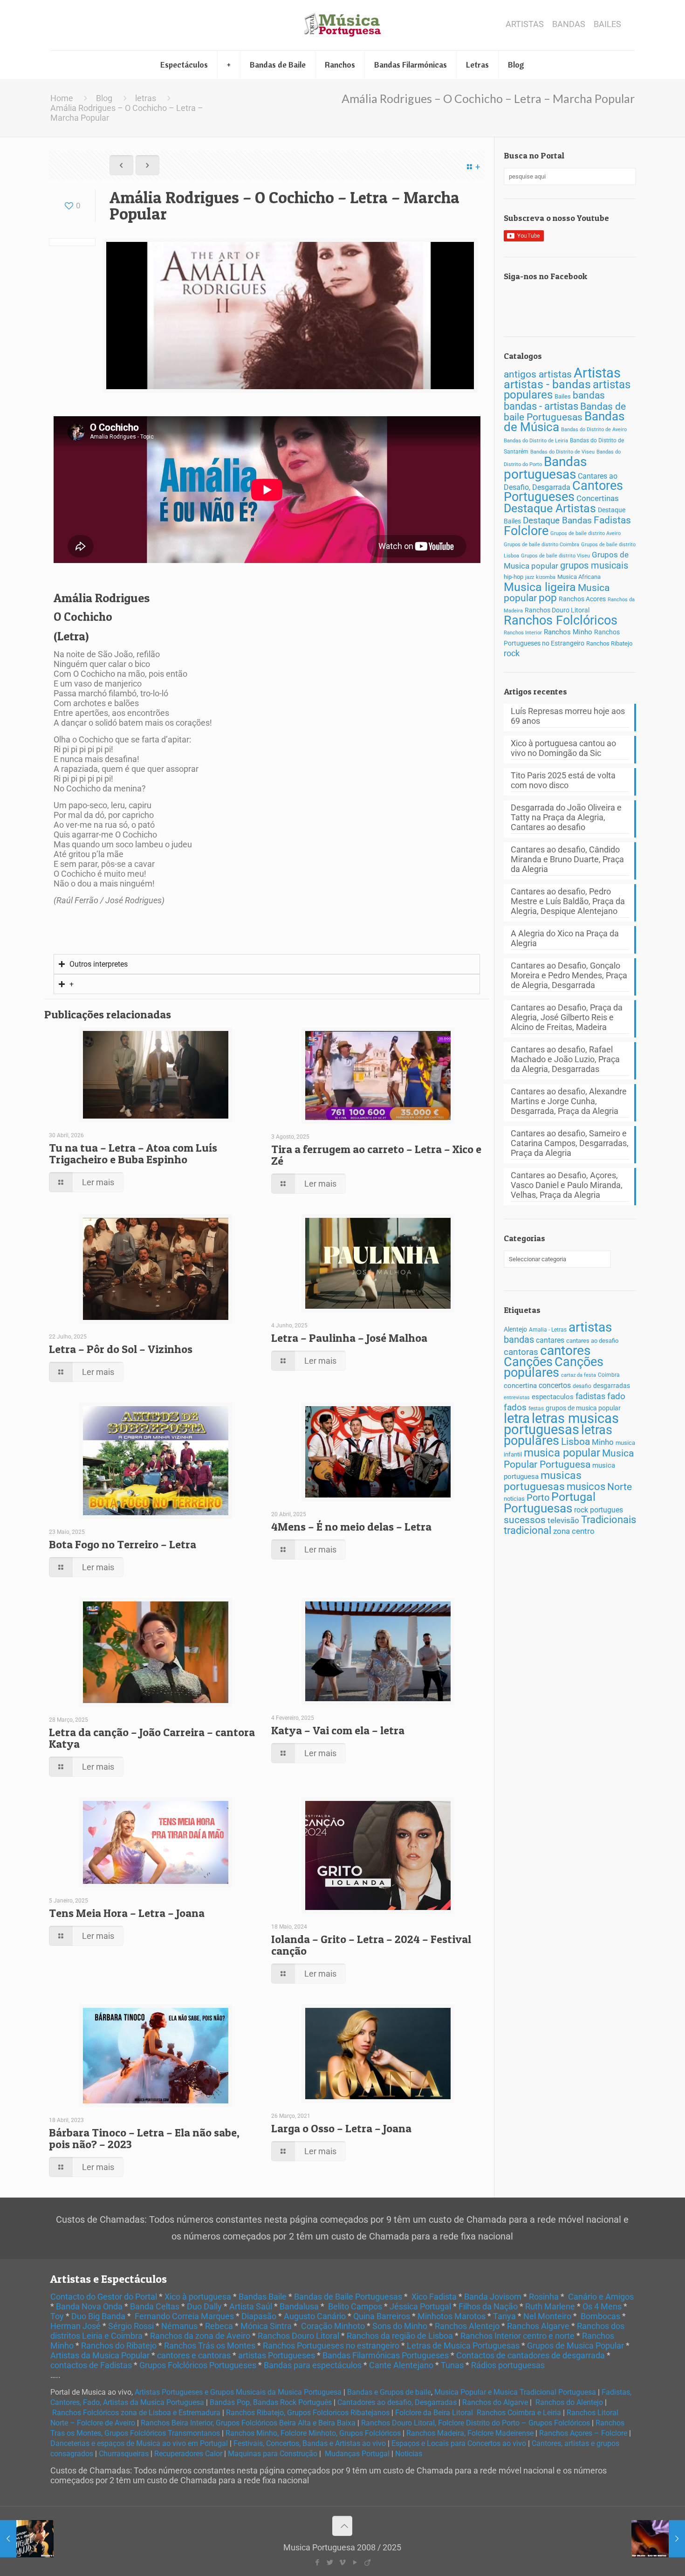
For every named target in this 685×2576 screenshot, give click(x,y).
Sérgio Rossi (131, 2326)
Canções (528, 1362)
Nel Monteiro (547, 2316)
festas (536, 1408)
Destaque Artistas (550, 508)
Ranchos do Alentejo (569, 2402)
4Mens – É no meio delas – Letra (351, 1527)
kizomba (546, 577)
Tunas (452, 2365)
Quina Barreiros (382, 2316)
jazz (530, 577)
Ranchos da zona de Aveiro (200, 2336)
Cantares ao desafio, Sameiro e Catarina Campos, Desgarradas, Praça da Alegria (570, 1143)
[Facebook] (317, 2562)
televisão (563, 1520)
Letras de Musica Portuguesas (463, 2346)
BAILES (607, 24)
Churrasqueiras (124, 2454)
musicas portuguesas (543, 1481)
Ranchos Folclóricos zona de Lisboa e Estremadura (136, 2413)
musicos (586, 1487)
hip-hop (514, 577)
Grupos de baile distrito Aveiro (586, 533)
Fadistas (612, 520)
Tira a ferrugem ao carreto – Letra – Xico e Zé (376, 1155)
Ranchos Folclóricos (561, 620)
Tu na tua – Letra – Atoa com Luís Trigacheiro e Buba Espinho (133, 1154)
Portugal (573, 1497)
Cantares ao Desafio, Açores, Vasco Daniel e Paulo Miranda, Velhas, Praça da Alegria (567, 1185)
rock (512, 653)
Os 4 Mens (602, 2306)
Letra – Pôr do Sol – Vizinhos (121, 1349)
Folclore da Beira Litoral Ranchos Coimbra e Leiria (478, 2413)
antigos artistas (538, 374)
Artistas (597, 373)
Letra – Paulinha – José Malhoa (349, 1338)
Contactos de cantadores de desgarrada (531, 2355)
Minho (603, 1442)
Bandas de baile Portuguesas (565, 412)
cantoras (521, 1352)
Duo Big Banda (98, 2316)
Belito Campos (355, 2306)
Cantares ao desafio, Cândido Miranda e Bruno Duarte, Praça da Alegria (567, 859)
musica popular (562, 1453)
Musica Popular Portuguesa (569, 1459)
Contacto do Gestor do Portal (104, 2297)
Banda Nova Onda (89, 2306)
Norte (620, 1487)
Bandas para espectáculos (313, 2365)
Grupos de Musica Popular (575, 2346)
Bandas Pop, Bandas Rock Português (271, 2402)
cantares (550, 1340)
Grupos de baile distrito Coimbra (541, 545)
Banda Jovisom (493, 2297)
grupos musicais (594, 566)
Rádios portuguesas (508, 2365)
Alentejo (515, 1329)
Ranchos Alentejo (467, 2326)
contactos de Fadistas (91, 2365)
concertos (555, 1385)
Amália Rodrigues (102, 598)
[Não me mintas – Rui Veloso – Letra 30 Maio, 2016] (658, 2539)
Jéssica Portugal (420, 2306)
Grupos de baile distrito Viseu (555, 556)
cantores (565, 1350)
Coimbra (609, 1375)
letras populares (558, 1435)
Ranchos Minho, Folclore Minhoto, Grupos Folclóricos (313, 2433)
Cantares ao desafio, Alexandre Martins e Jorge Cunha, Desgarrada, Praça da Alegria (569, 1101)
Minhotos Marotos (452, 2316)
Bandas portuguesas (545, 468)
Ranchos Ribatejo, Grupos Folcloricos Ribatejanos (308, 2413)
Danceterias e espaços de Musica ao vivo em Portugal (139, 2443)
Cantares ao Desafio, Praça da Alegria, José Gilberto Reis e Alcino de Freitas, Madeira (567, 1017)
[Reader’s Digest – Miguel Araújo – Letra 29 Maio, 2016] (27, 2539)
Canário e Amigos (601, 2297)
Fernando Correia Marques (184, 2316)
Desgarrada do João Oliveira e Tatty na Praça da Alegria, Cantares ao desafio (566, 817)
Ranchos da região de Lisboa (400, 2336)
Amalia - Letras (548, 1330)
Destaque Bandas (557, 520)
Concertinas (598, 498)
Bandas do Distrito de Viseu (562, 452)
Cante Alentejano (401, 2365)
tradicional (527, 1530)
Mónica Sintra (266, 2326)
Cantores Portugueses (563, 491)
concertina (520, 1386)
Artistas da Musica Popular (100, 2355)
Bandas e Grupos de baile (389, 2392)
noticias (514, 1499)
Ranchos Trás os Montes (210, 2346)
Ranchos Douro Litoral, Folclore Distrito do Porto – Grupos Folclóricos (476, 2423)
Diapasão (259, 2316)
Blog (104, 98)
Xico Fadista (434, 2297)
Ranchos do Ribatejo (119, 2346)
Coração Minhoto (333, 2326)
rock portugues (599, 1510)
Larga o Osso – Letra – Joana (341, 2128)
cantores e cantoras (194, 2355)
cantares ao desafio (592, 1341)
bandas (589, 395)
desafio (582, 1386)
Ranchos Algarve (538, 2326)
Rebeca (219, 2326)
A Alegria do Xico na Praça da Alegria (565, 938)
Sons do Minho (400, 2326)
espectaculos (553, 1397)
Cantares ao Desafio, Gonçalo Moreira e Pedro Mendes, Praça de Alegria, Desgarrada (569, 975)
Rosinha (544, 2297)
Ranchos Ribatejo (609, 643)
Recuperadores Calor (188, 2454)
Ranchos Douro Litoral (557, 610)
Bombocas (600, 2316)
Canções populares (554, 1367)
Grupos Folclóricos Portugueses (198, 2365)
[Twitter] (330, 2562)
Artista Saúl (251, 2306)
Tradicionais (609, 1520)
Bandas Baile (263, 2297)
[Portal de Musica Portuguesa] (342, 25)
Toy (57, 2316)
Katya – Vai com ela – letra (338, 1730)
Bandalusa (299, 2306)
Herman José (75, 2326)
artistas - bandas (547, 384)
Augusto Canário (315, 2316)
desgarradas (612, 1386)
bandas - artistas (541, 406)
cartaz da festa (579, 1375)
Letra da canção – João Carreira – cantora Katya (152, 1738)
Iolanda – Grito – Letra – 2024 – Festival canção (371, 1945)
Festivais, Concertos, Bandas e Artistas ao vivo (310, 2443)
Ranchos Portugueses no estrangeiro (331, 2346)
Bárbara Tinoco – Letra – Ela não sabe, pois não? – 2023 (144, 2138)
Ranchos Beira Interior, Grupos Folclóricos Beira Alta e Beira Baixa (248, 2423)
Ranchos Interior (523, 632)
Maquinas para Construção (273, 2454)
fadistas (590, 1396)
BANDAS (569, 24)
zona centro (574, 1531)
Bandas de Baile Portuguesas (348, 2297)
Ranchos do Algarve (495, 2402)
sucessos (525, 1520)
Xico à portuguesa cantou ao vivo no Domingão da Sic (563, 748)
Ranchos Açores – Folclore (583, 2433)
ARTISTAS (525, 24)
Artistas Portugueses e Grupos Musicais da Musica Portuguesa (238, 2392)
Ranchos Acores (582, 599)
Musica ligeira (540, 587)
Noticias (409, 2454)
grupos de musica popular (583, 1408)
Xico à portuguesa (198, 2297)
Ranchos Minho (568, 632)
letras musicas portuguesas (561, 1424)
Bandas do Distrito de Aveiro (594, 429)
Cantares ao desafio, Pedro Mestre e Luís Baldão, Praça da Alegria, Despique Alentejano (568, 901)
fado (616, 1396)
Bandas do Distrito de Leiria (536, 441)
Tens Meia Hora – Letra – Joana (127, 1913)
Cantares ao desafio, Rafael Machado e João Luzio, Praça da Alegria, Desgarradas (565, 1059)
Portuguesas (538, 1508)
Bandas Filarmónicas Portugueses (386, 2355)
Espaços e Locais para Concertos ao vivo (459, 2443)
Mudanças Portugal (357, 2454)
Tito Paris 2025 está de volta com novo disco (563, 780)
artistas (590, 1327)
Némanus (179, 2326)
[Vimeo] (342, 2562)
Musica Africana (579, 577)
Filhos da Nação (488, 2306)
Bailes (563, 396)
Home (62, 98)
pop (548, 598)
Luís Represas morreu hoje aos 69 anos (568, 716)
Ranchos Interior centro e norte (517, 2336)
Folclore (526, 531)
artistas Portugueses (277, 2355)
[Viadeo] (367, 2562)
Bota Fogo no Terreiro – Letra (123, 1544)
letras (146, 98)
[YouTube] (355, 2562)
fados (515, 1407)
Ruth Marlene (550, 2306)
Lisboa (575, 1442)
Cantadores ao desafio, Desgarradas (397, 2402)
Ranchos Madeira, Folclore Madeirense (470, 2433)
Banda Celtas (155, 2306)
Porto (538, 1498)
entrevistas (517, 1398)
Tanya (504, 2316)
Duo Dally (204, 2306)
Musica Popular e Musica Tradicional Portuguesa (515, 2392)
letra (517, 1418)
